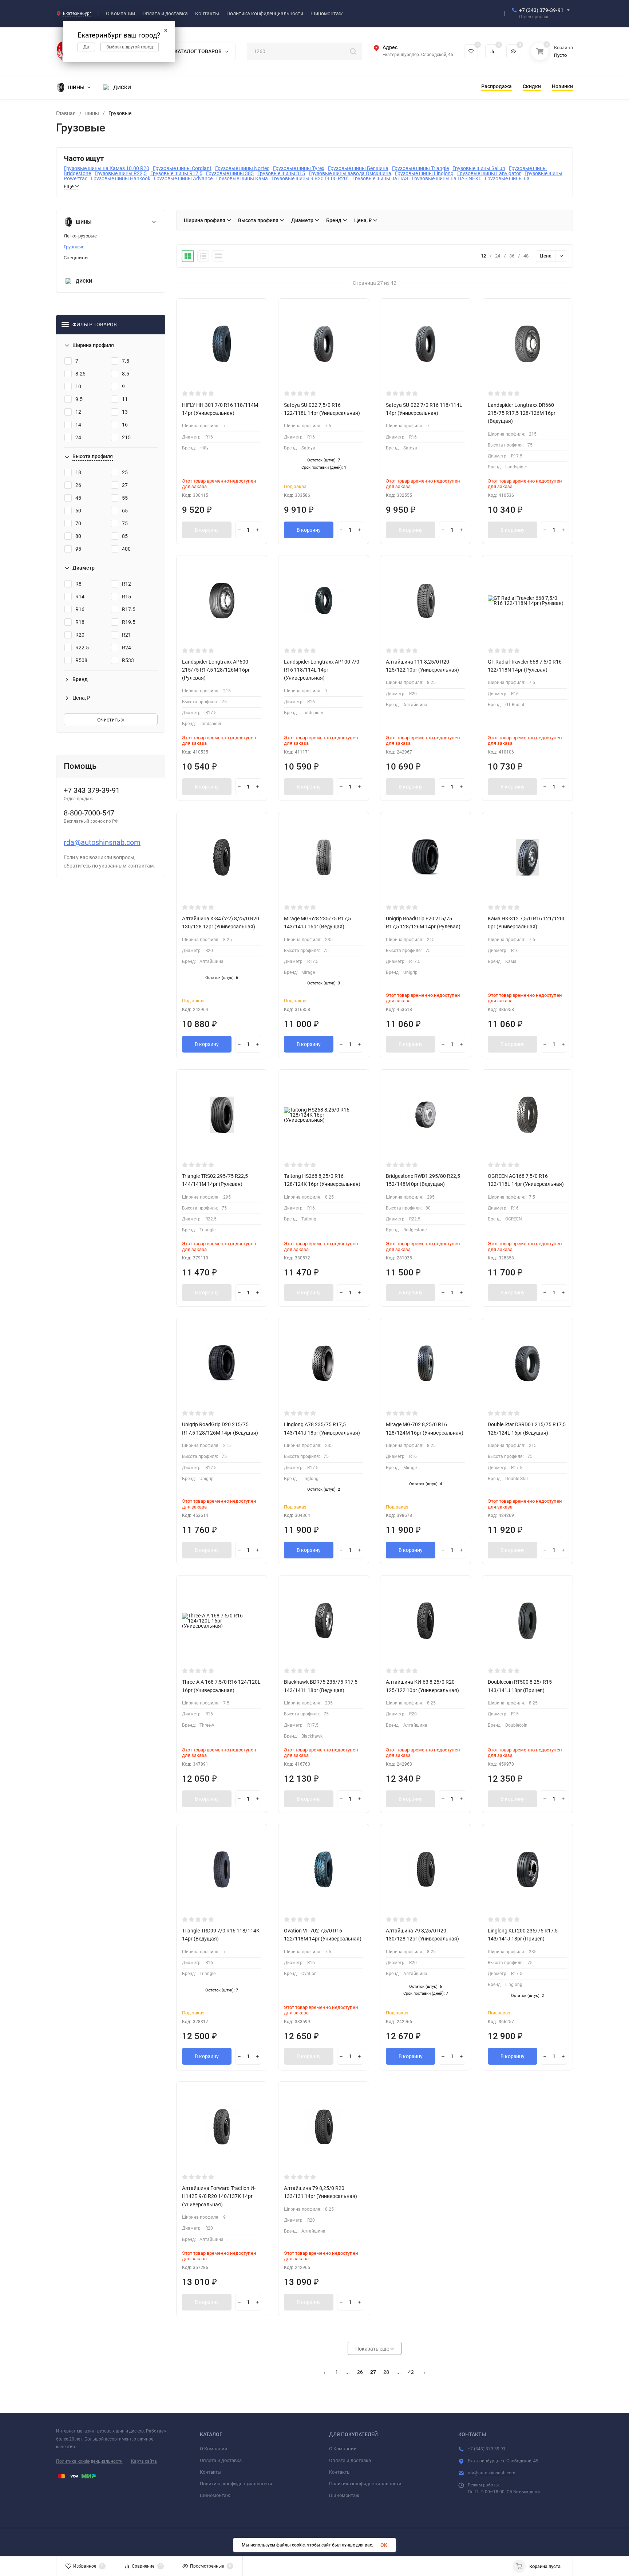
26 (78, 485)
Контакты (211, 2472)
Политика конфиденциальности (89, 2461)
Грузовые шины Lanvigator (489, 173)
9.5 (79, 399)
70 (78, 523)
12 (78, 412)
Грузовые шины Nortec (242, 168)
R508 (81, 660)
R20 (80, 635)
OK (384, 2545)
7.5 (126, 361)
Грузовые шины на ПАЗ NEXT (446, 178)
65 (125, 511)
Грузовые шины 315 (281, 173)
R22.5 (82, 648)
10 (78, 386)
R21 (126, 635)
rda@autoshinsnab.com (102, 842)
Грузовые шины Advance (183, 178)
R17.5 (129, 609)
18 (78, 472)
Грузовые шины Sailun (479, 168)
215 (126, 437)
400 (126, 549)
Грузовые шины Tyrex (299, 168)
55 (125, 498)
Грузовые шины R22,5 (121, 173)
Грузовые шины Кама (242, 178)
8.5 (126, 374)
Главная (66, 113)
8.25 (80, 374)
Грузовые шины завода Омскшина (350, 173)
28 (386, 2372)
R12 (126, 584)
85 (125, 536)
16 (125, 425)
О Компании (214, 2449)
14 (78, 425)
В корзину (207, 530)
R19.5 (129, 622)
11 (125, 399)
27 (125, 485)
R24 (126, 648)
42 (411, 2372)
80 (78, 536)
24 (78, 437)
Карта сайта (144, 2461)
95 (78, 549)
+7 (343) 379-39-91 (541, 10)
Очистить (109, 720)
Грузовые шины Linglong (424, 173)
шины (92, 113)
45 (78, 498)
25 (125, 472)
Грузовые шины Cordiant (182, 168)
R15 (126, 597)
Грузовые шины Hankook (121, 178)
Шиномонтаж (215, 2495)
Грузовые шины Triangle (420, 168)
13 (125, 412)
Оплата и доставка (221, 2460)
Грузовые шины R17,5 (176, 173)
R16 (80, 609)
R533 (128, 660)
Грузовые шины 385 (230, 173)
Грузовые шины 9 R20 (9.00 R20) (310, 178)
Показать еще (373, 2349)
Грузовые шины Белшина (358, 168)
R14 (80, 597)
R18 (80, 622)
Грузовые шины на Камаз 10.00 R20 (106, 168)
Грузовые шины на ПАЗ (380, 178)
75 (125, 523)
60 (78, 511)
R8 (78, 584)
